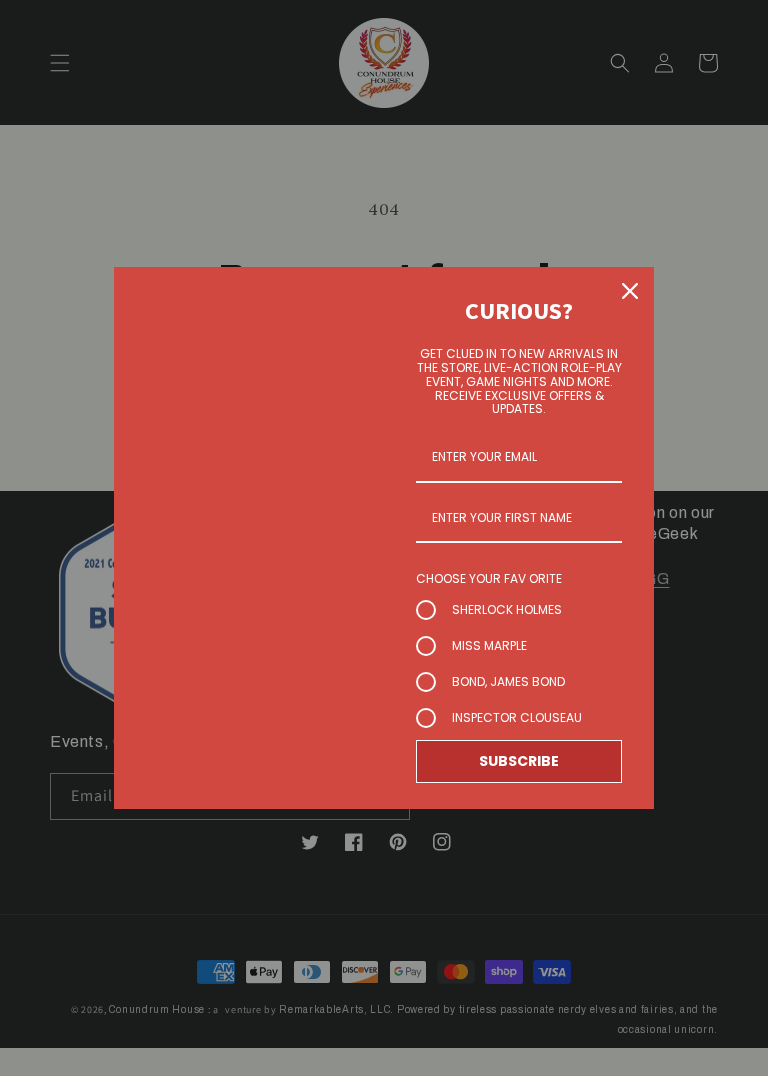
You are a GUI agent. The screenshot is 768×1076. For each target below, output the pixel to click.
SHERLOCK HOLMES (507, 609)
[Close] (630, 291)
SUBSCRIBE (519, 761)
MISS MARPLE (489, 645)
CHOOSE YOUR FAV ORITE (489, 578)
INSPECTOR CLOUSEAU (517, 717)
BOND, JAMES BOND (508, 681)
